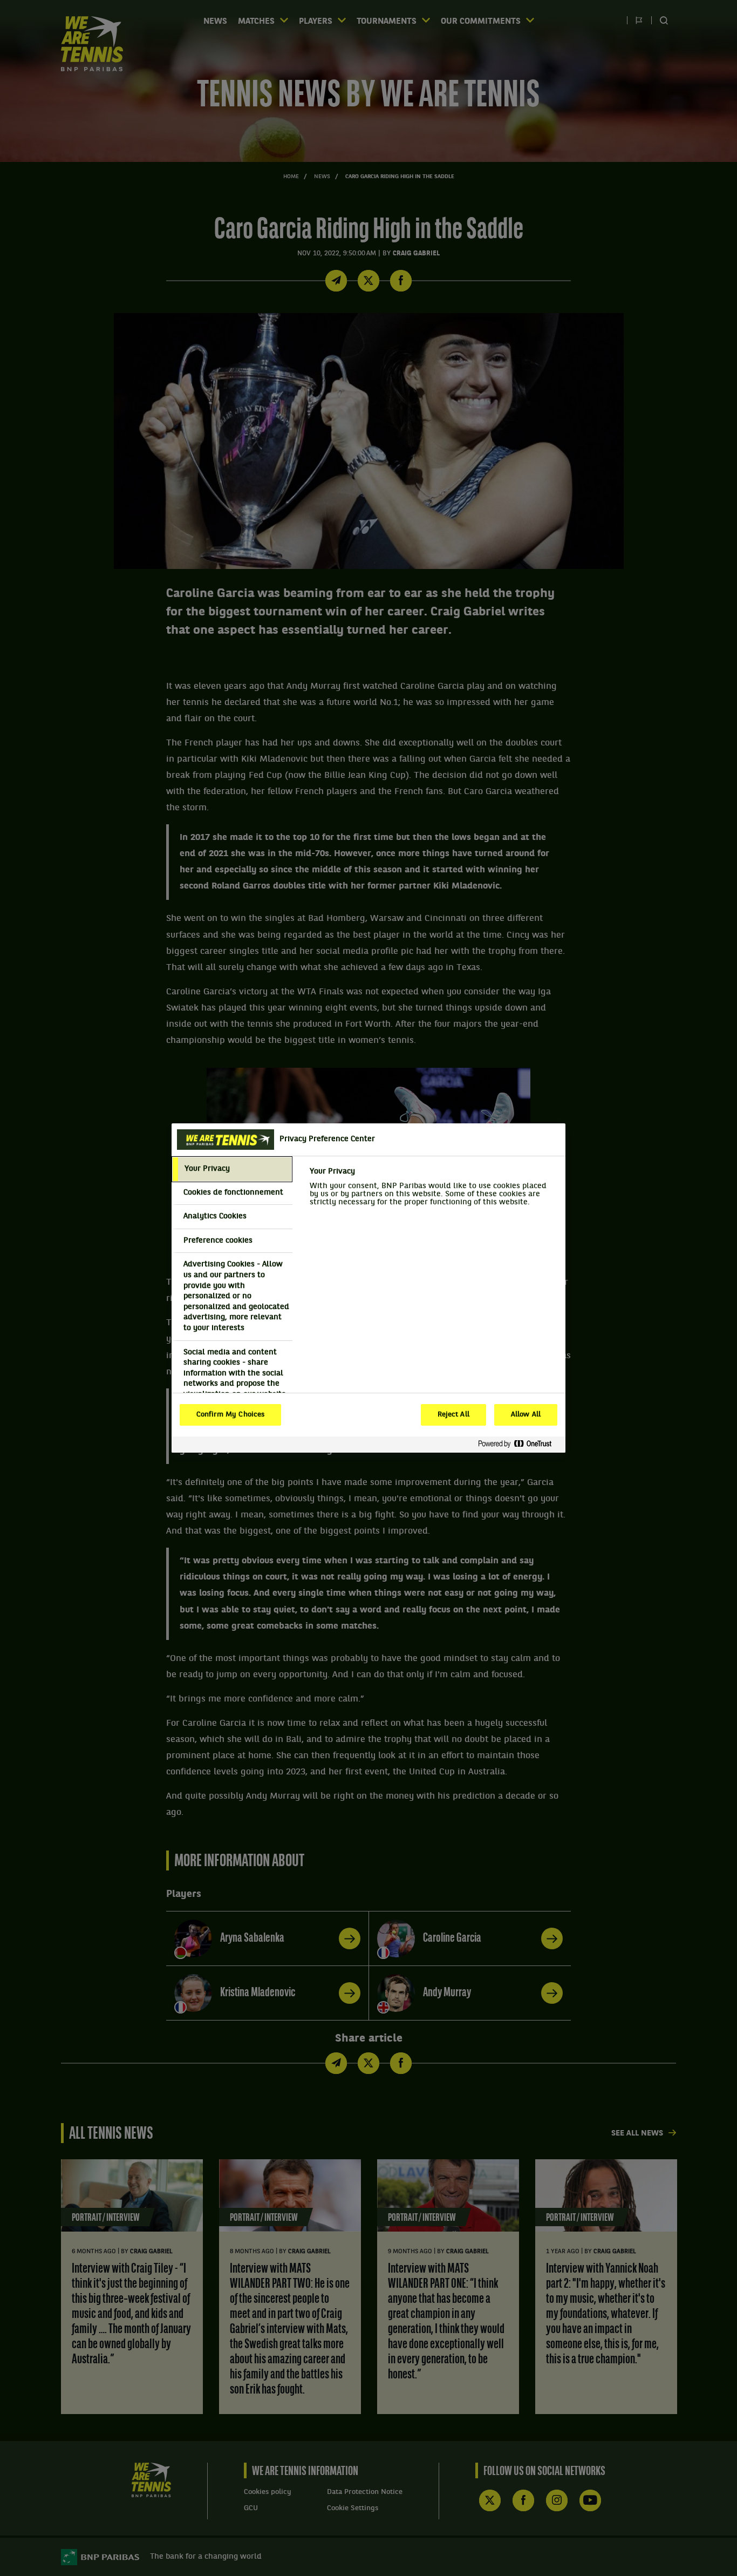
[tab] (232, 1169)
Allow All (526, 1415)
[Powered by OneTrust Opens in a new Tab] (519, 1444)
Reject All (453, 1415)
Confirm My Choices (230, 1415)
